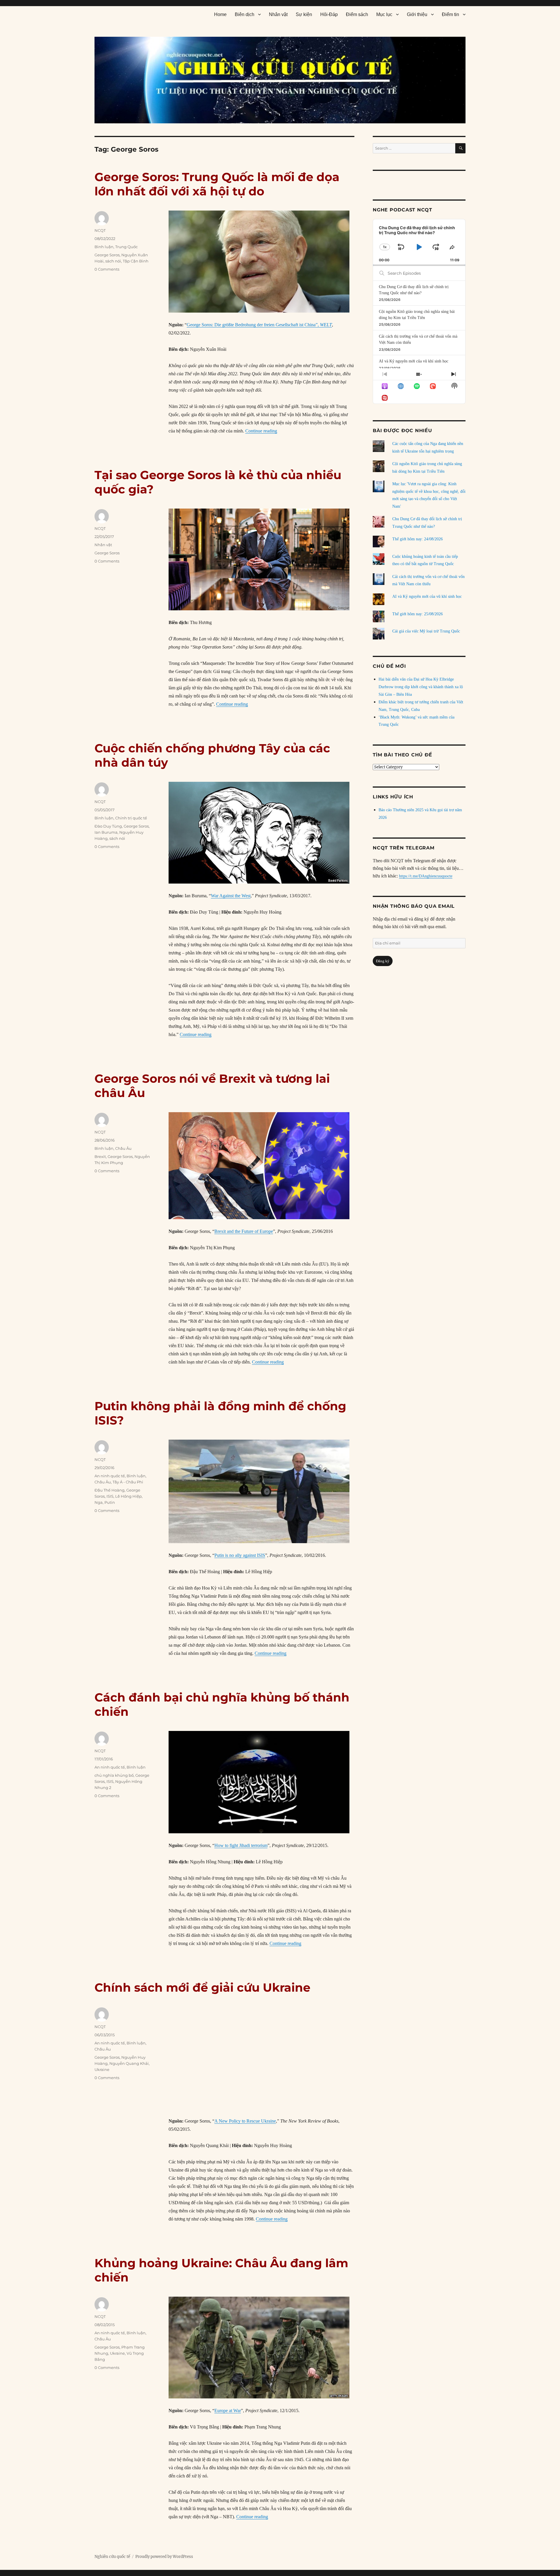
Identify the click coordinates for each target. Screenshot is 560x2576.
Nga (99, 1502)
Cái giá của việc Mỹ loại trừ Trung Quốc (426, 631)
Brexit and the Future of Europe (244, 1231)
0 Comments (107, 269)
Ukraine (102, 2069)
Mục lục (384, 14)
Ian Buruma (106, 832)
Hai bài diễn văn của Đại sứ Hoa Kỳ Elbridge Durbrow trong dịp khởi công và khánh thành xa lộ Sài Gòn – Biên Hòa (421, 687)
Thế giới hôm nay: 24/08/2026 (418, 539)
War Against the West (231, 896)
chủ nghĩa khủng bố (114, 1775)
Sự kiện (304, 14)
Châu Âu (123, 1148)
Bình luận (104, 247)
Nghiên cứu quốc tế (112, 2557)
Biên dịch (245, 14)
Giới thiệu (417, 14)
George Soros (107, 255)
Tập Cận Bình (136, 261)
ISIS (110, 1496)
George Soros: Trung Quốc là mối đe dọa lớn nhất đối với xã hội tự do (217, 184)
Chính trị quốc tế (131, 818)
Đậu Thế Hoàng (110, 1490)
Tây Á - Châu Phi (128, 1482)
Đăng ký (383, 961)
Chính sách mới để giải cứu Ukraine (202, 1987)
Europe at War (228, 2411)
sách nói (113, 261)
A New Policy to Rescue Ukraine (245, 2121)
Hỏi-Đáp (329, 14)
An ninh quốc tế (110, 1476)
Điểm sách (357, 14)
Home (220, 14)
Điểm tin (450, 14)
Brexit (100, 1156)
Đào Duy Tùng (108, 826)
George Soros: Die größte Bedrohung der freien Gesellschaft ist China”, (259, 325)
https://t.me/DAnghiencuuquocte (426, 876)
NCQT (100, 230)
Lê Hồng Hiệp (128, 1496)
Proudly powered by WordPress (164, 2557)
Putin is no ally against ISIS (240, 1555)
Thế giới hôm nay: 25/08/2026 (418, 614)
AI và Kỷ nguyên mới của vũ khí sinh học (414, 361)
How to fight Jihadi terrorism (241, 1845)
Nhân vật (278, 14)
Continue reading (261, 431)
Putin (110, 1502)
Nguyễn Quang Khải (129, 2063)
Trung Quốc (126, 247)
